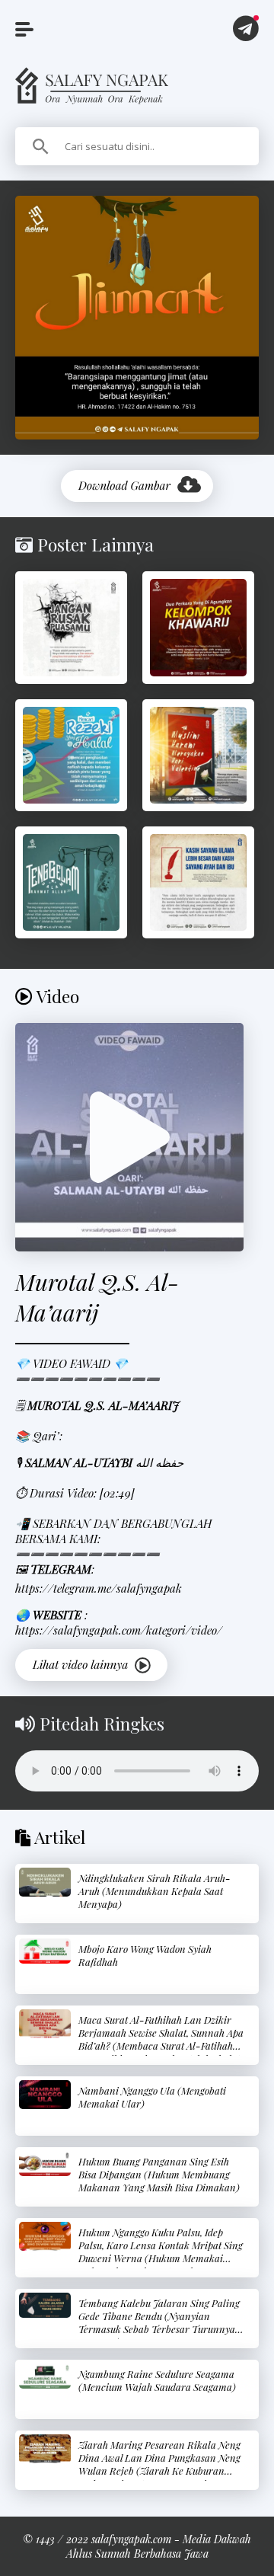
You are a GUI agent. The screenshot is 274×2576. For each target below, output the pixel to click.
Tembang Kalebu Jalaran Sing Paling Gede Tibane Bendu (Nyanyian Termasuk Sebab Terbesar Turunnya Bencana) (159, 2322)
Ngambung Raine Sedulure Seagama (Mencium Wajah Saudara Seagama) (157, 2380)
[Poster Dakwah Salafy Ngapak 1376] (198, 627)
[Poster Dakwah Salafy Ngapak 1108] (198, 755)
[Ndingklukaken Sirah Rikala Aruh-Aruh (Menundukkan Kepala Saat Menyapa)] (45, 1882)
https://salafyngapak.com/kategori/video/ (119, 1630)
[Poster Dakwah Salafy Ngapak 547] (71, 755)
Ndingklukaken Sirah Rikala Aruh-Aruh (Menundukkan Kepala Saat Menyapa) (155, 1891)
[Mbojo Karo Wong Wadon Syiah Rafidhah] (45, 1951)
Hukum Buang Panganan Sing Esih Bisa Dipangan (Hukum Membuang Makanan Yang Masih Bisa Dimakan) (159, 2174)
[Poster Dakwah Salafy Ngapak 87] (198, 882)
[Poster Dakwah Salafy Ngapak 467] (71, 627)
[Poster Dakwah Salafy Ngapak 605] (71, 882)
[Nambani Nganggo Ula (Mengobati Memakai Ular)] (45, 2095)
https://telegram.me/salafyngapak (99, 1588)
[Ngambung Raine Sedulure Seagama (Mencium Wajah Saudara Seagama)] (45, 2376)
